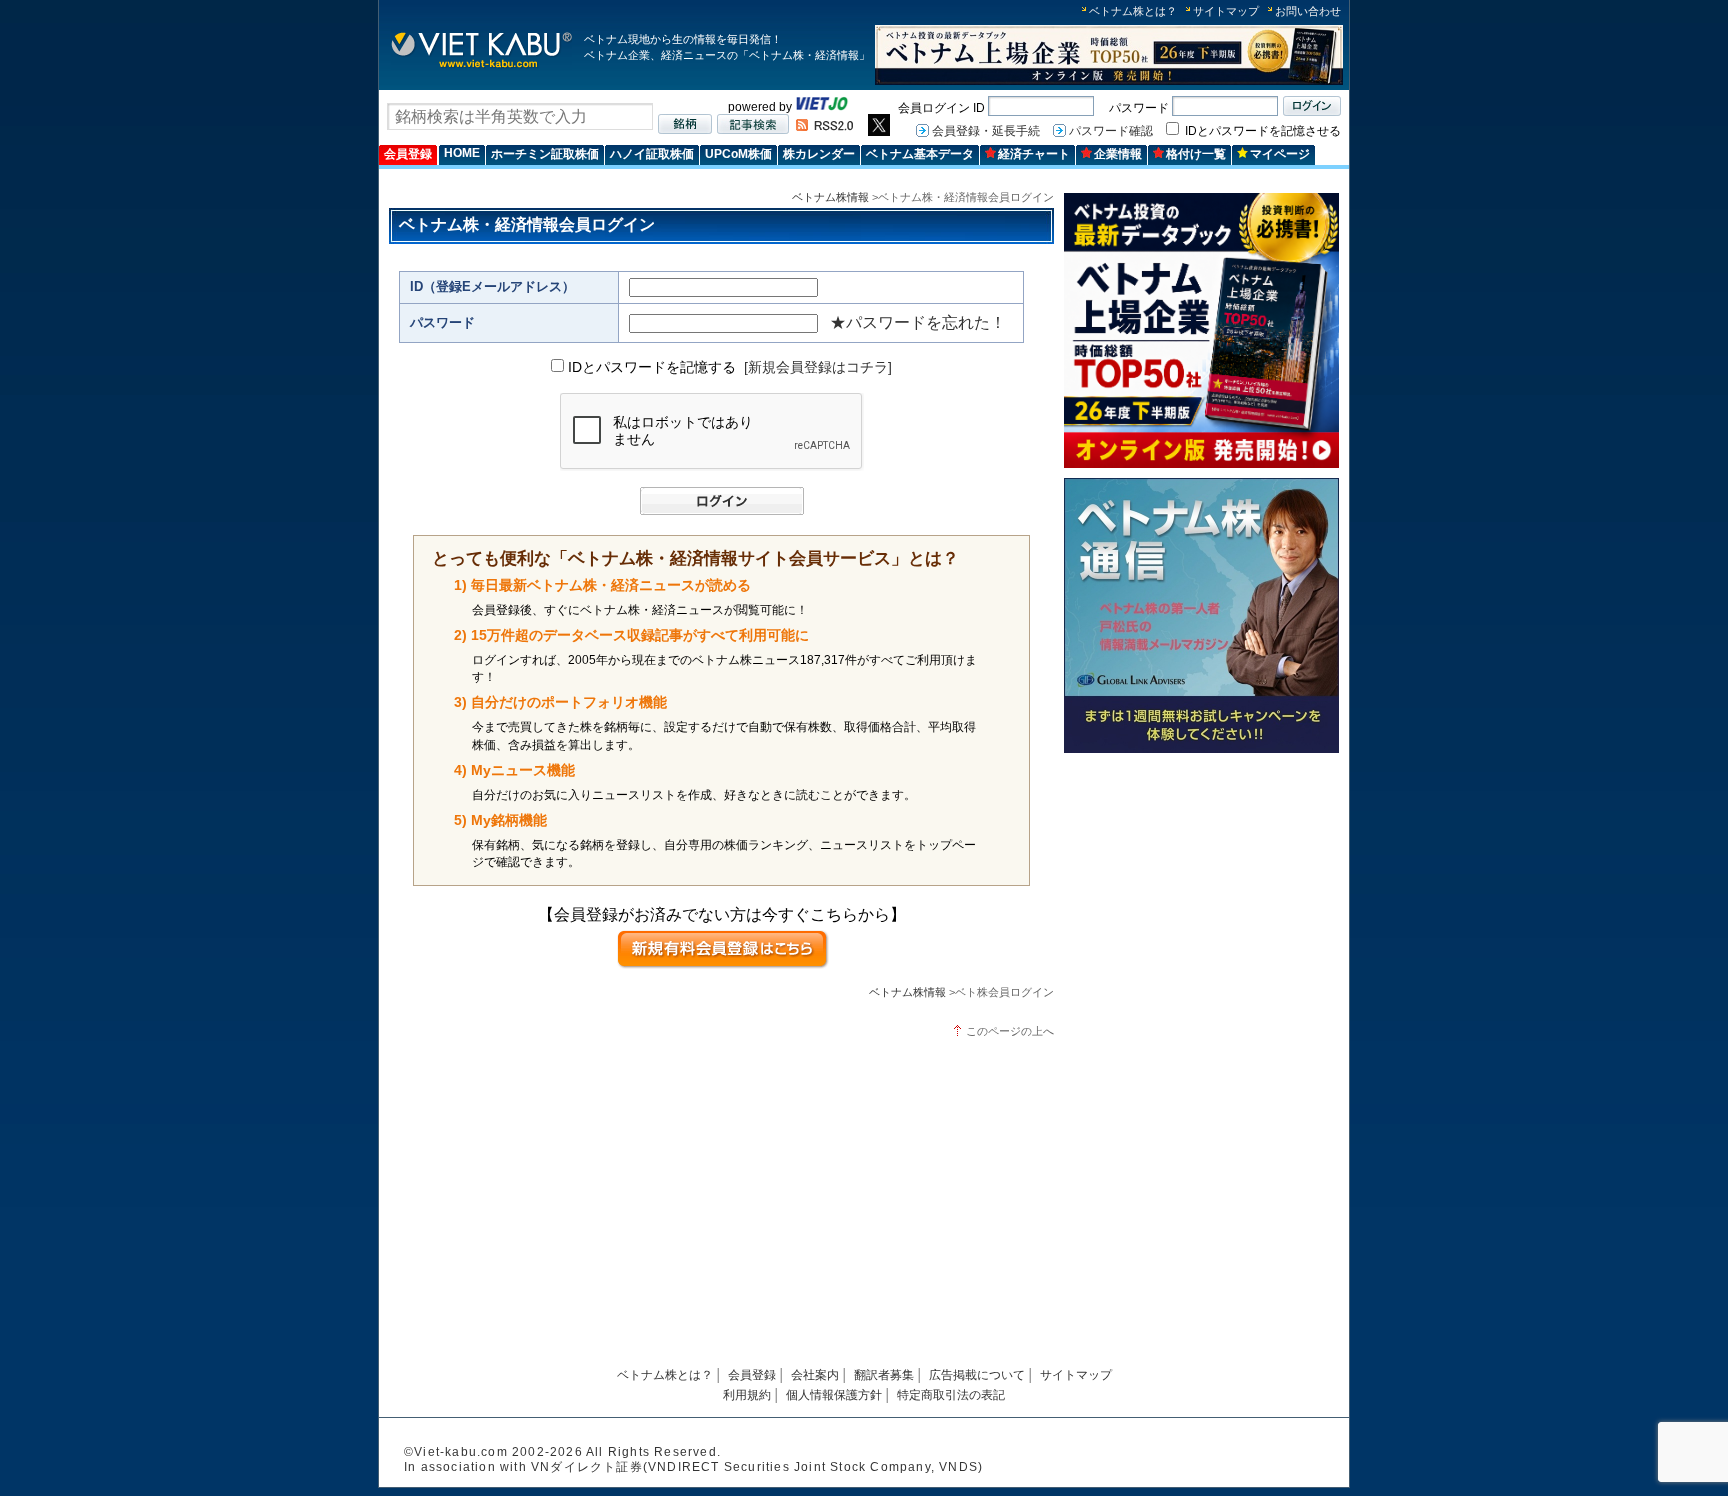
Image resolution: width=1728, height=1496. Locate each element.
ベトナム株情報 (830, 197)
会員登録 (408, 154)
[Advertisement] (1201, 902)
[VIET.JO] (822, 107)
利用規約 (747, 1395)
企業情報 (1118, 154)
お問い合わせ (1308, 11)
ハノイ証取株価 (652, 154)
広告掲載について (977, 1375)
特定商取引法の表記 (951, 1395)
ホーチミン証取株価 (545, 154)
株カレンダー (819, 154)
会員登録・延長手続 (986, 131)
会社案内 (815, 1375)
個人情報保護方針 (834, 1395)
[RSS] (824, 127)
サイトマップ (1226, 11)
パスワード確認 (1111, 131)
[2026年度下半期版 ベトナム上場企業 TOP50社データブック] (1109, 81)
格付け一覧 (1196, 154)
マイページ (1280, 154)
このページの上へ (1010, 1031)
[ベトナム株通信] (1201, 749)
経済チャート (1034, 154)
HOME (462, 153)
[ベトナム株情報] (481, 66)
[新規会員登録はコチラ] (818, 367)
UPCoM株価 (738, 154)
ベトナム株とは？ (1133, 11)
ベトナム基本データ (920, 154)
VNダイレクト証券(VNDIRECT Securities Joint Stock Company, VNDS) (757, 1467)
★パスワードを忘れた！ (918, 322)
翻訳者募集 (884, 1375)
